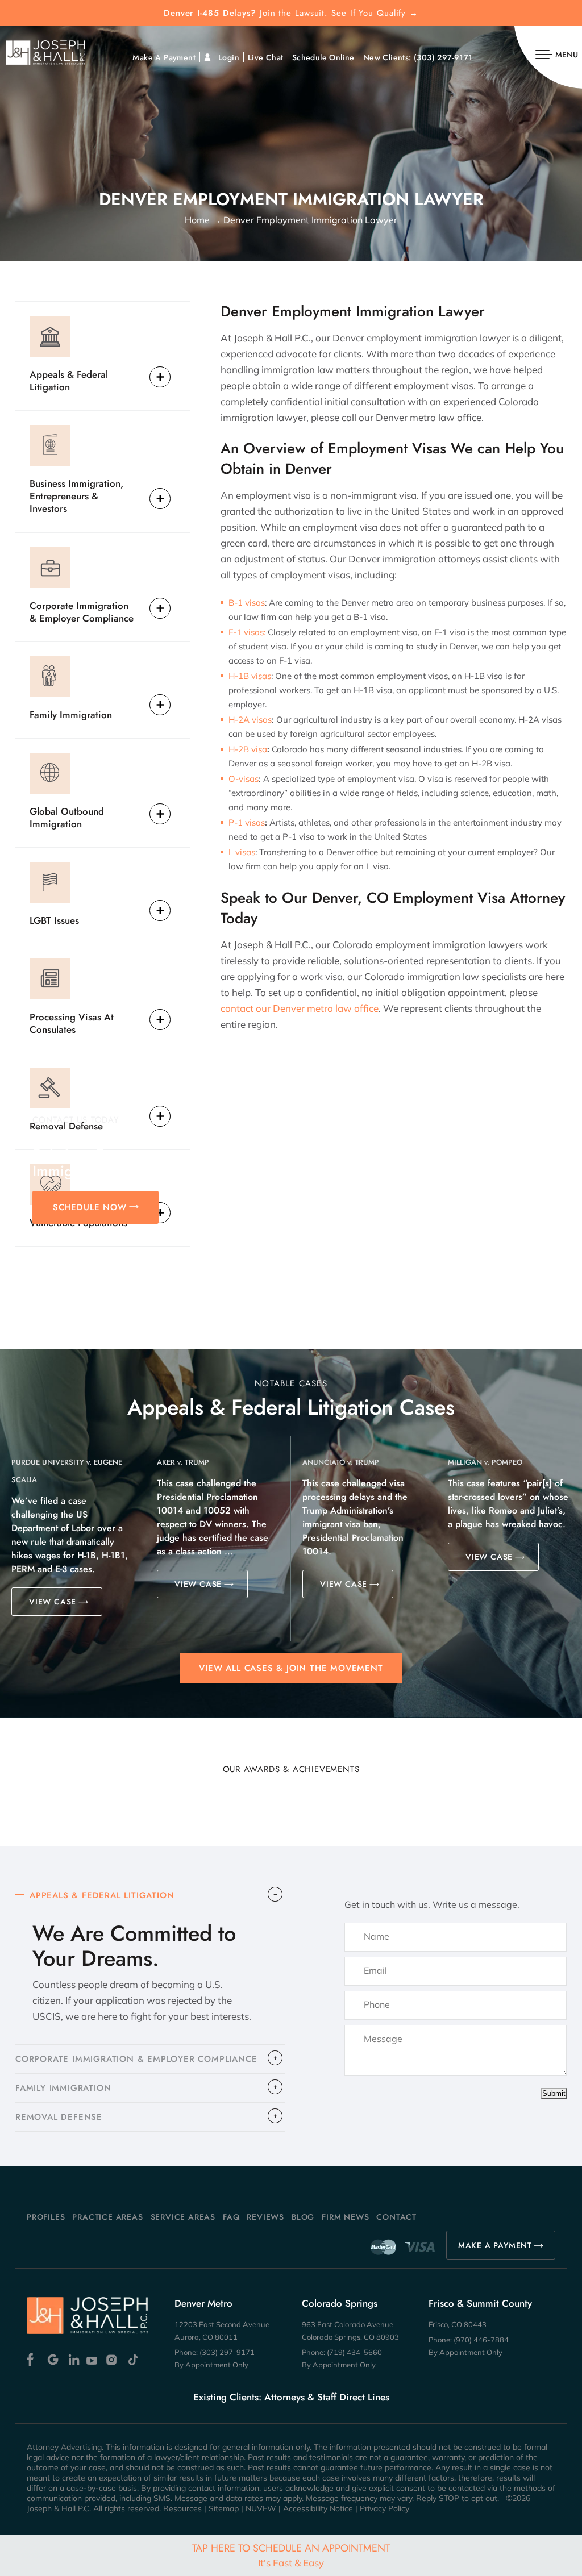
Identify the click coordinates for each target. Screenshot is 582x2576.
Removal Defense (66, 1126)
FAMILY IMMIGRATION (63, 2088)
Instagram (113, 2360)
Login (229, 57)
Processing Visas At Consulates (72, 1023)
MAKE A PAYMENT (495, 2245)
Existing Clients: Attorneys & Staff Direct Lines (291, 2397)
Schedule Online (323, 57)
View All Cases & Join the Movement (291, 1668)
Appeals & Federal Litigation (69, 380)
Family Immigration (71, 714)
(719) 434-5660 (354, 2352)
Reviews (265, 2217)
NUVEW (261, 2508)
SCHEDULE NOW (90, 1207)
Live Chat (266, 57)
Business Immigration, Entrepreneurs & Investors (76, 496)
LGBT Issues (54, 920)
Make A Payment (164, 57)
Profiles (46, 2217)
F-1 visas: (247, 632)
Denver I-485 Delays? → (291, 13)
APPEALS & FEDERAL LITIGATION (102, 1895)
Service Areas (183, 2217)
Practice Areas (107, 2217)
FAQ (231, 2217)
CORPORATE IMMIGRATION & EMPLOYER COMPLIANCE (136, 2059)
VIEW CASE (53, 1602)
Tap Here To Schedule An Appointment (291, 2555)
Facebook (33, 2360)
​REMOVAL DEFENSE (59, 2117)
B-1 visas (247, 603)
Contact (396, 2217)
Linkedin (73, 2360)
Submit (554, 2093)
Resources (182, 2508)
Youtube (93, 2360)
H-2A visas (250, 720)
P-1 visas (247, 822)
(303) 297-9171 (443, 57)
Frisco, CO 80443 (458, 2324)
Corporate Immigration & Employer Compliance (82, 612)
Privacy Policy (384, 2508)
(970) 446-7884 (481, 2340)
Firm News (345, 2217)
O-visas (244, 779)
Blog (303, 2217)
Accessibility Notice (318, 2508)
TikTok (133, 2360)
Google (53, 2360)
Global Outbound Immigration (67, 817)
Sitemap (224, 2508)
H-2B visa (248, 749)
